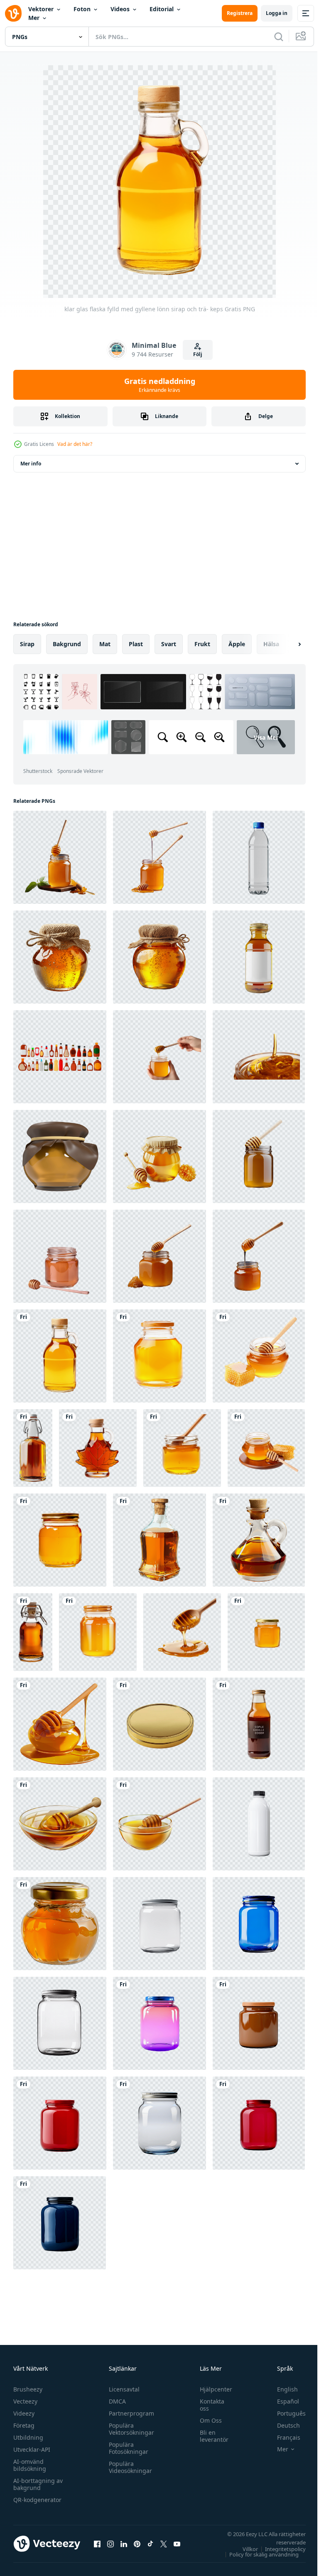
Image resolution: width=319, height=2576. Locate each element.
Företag (24, 2425)
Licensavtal (122, 2389)
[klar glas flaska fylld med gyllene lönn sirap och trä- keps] (60, 1356)
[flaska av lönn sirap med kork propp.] (259, 1540)
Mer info (31, 464)
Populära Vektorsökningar (129, 2429)
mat (105, 644)
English (281, 2389)
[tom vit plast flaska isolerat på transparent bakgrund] (259, 1824)
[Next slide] (286, 644)
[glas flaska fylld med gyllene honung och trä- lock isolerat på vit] (159, 1356)
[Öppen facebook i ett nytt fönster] (97, 2544)
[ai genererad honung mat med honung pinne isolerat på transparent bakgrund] (60, 857)
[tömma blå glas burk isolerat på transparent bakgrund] (259, 1924)
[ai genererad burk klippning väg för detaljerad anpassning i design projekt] (259, 2023)
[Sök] (279, 37)
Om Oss (207, 2420)
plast (136, 644)
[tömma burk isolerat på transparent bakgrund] (60, 2023)
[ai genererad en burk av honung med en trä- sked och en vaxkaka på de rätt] (159, 1156)
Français (282, 2437)
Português (285, 2413)
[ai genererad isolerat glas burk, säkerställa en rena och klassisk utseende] (60, 2123)
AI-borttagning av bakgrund (38, 2484)
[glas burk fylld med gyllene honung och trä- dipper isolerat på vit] (182, 1448)
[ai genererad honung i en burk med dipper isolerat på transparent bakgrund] (159, 1256)
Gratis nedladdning (160, 385)
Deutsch (282, 2425)
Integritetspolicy (279, 2549)
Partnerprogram (129, 2413)
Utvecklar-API (32, 2449)
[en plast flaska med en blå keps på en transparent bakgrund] (259, 857)
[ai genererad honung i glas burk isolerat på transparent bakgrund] (60, 957)
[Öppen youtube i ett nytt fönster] (177, 2544)
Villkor (244, 2549)
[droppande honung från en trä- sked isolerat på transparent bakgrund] (182, 1632)
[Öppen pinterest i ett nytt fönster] (137, 2544)
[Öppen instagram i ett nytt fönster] (110, 2544)
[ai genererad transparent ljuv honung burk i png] (60, 1540)
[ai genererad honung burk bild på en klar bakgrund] (259, 1356)
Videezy (24, 2413)
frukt (202, 644)
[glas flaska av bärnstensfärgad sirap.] (33, 1632)
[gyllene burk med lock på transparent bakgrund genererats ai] (159, 1724)
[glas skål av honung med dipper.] (60, 1824)
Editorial (162, 9)
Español (282, 2401)
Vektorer (41, 9)
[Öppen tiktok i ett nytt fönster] (150, 2544)
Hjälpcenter (212, 2389)
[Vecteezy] (13, 13)
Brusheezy (28, 2389)
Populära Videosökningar (128, 2467)
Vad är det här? (75, 444)
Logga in (277, 13)
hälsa (271, 644)
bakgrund (67, 644)
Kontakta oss (208, 2405)
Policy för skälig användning (258, 2554)
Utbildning (28, 2437)
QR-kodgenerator (37, 2500)
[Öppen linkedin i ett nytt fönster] (124, 2544)
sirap (27, 644)
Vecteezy (25, 2401)
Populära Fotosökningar (126, 2448)
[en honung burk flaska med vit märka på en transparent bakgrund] (259, 957)
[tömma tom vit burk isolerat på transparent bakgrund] (159, 1924)
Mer (34, 18)
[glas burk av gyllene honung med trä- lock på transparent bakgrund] (98, 1632)
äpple (237, 644)
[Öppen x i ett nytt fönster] (164, 2544)
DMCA (115, 2401)
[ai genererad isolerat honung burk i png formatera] (266, 1448)
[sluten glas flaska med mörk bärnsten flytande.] (159, 1540)
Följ (198, 354)
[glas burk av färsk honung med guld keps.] (60, 1924)
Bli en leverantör (210, 2436)
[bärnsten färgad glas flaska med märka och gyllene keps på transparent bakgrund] (259, 1724)
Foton (82, 9)
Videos (120, 9)
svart (169, 644)
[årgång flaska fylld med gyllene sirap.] (33, 1448)
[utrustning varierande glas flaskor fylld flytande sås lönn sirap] (60, 1057)
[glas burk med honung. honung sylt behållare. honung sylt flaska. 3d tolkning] (60, 1156)
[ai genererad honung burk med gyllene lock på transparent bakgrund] (266, 1632)
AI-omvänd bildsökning (30, 2465)
